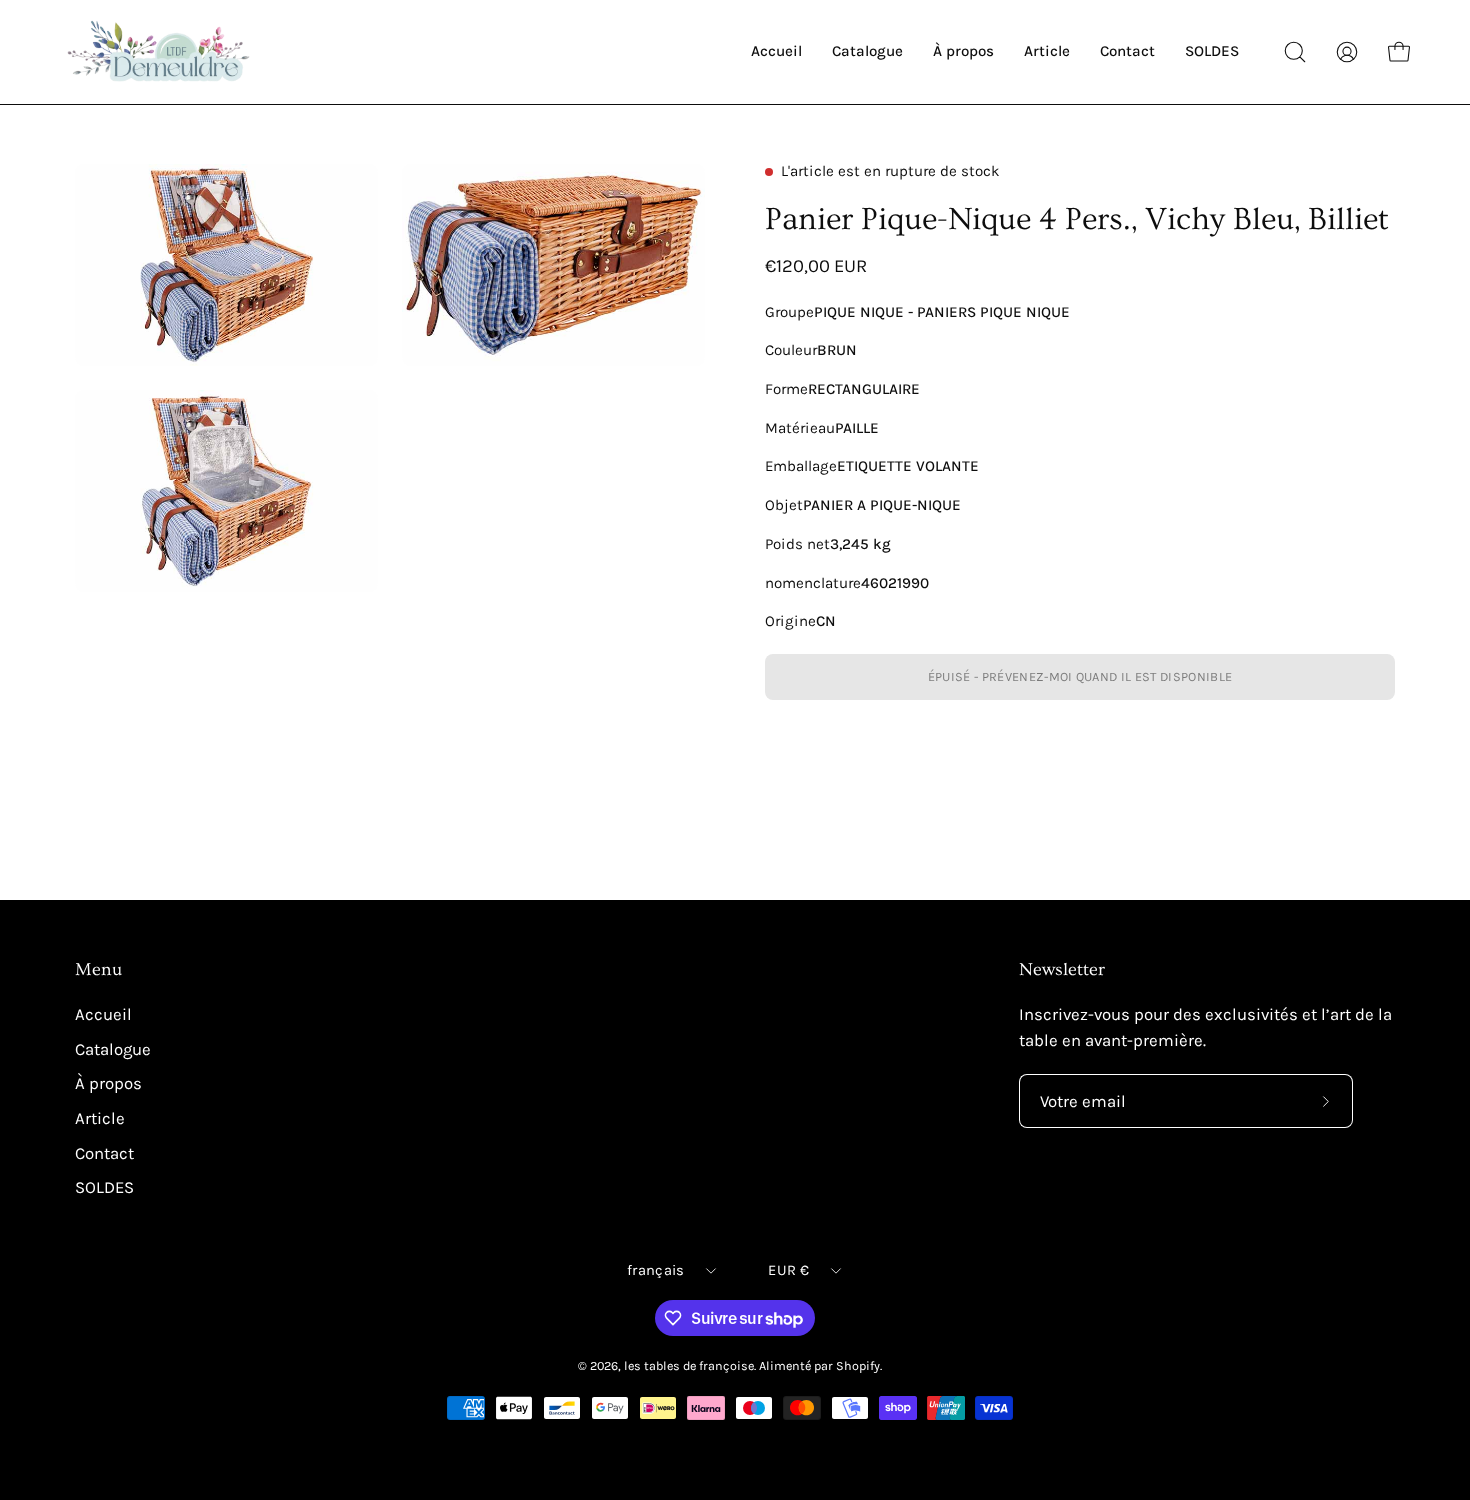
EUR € (788, 1270)
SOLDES (104, 1187)
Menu (98, 970)
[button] (1295, 52)
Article (100, 1118)
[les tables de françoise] (160, 52)
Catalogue (113, 1049)
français (655, 1270)
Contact (104, 1152)
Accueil (103, 1014)
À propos (108, 1083)
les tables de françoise (689, 1365)
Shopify (858, 1365)
